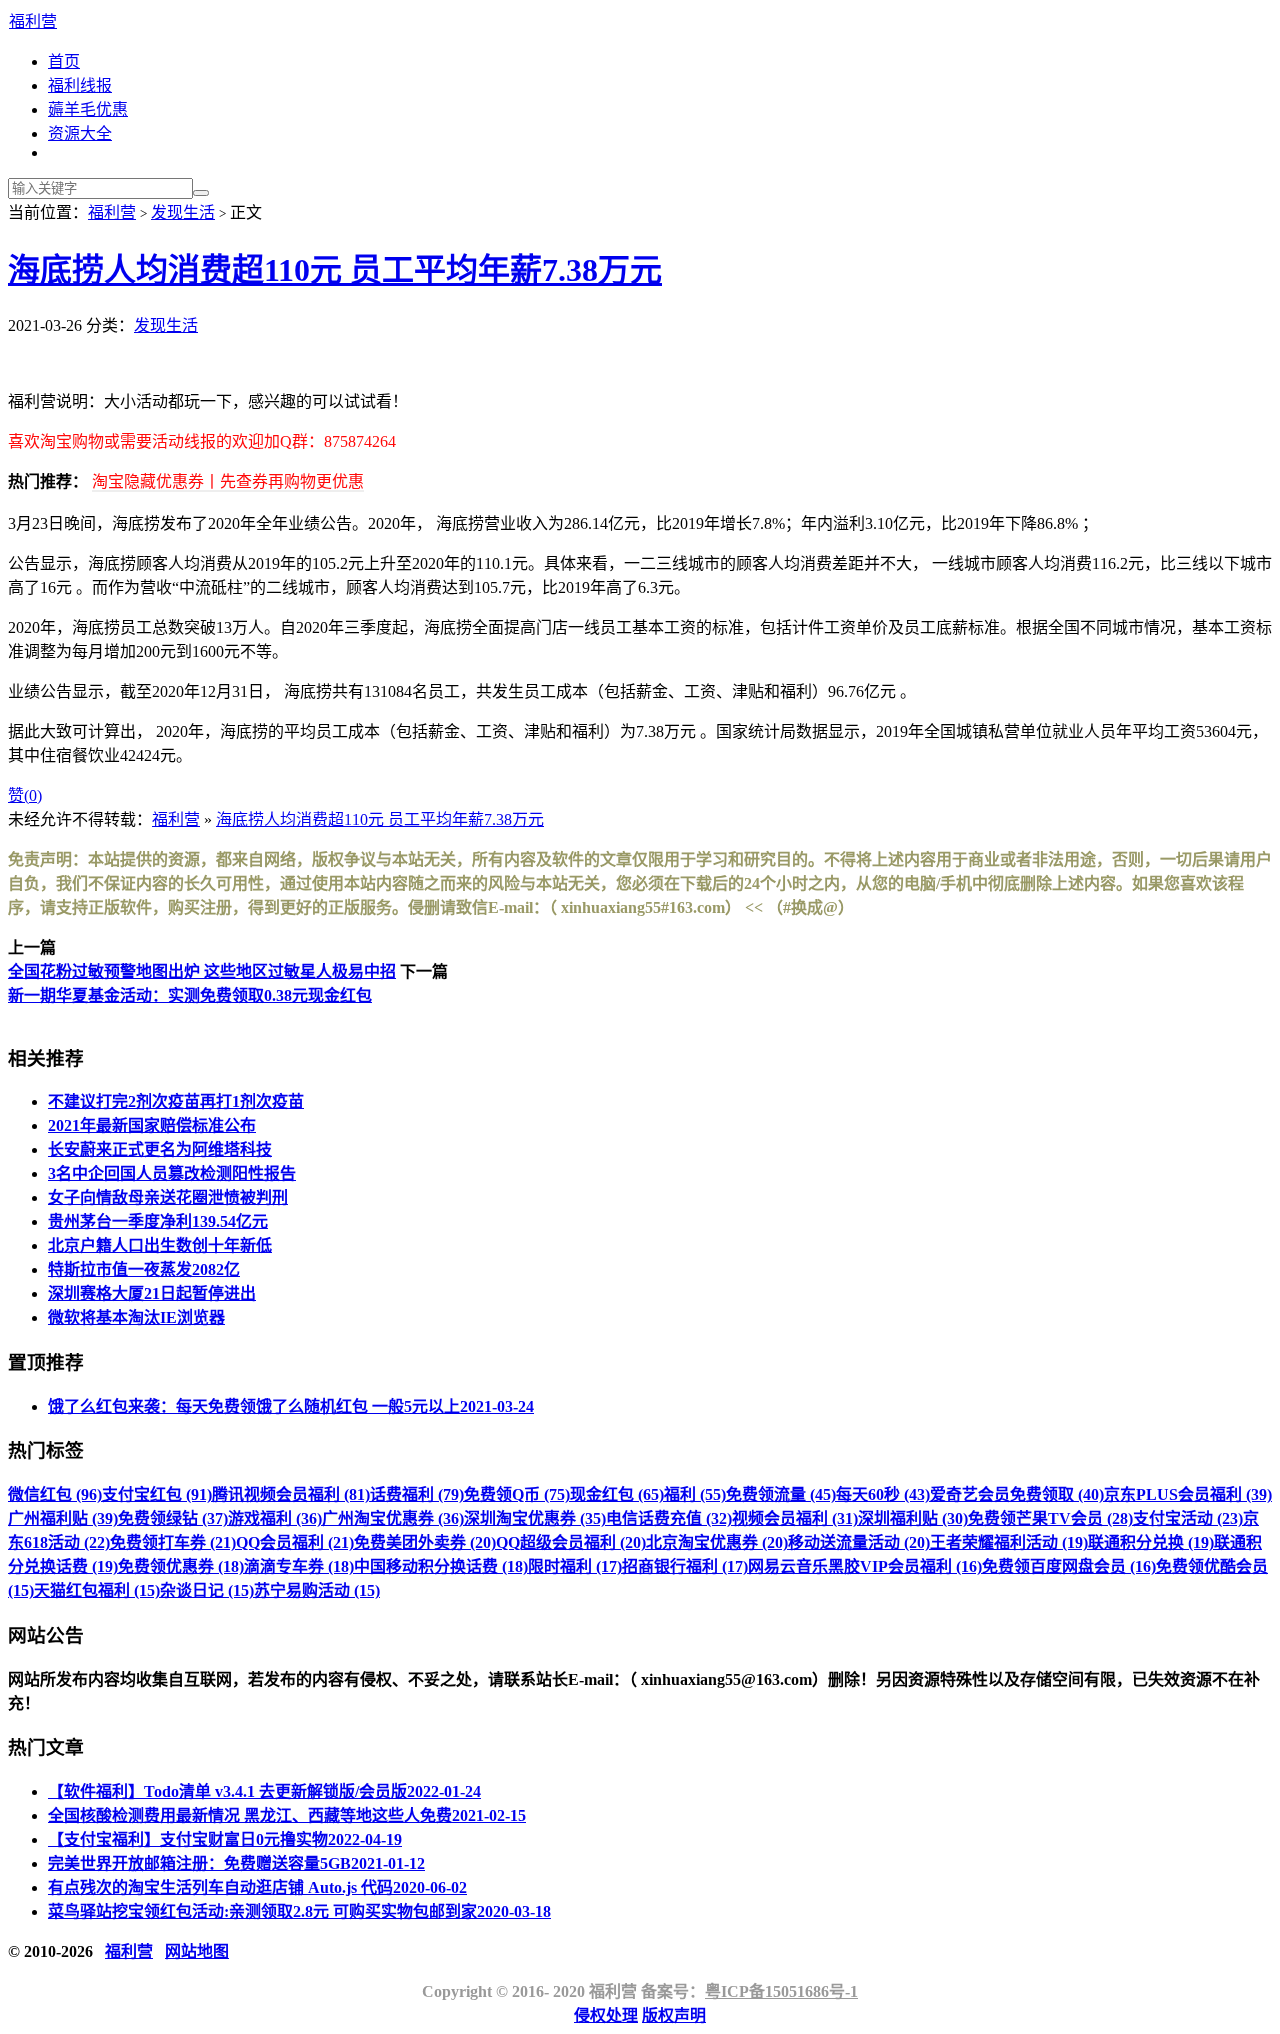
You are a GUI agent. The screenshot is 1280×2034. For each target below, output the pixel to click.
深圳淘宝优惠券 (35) (535, 1518)
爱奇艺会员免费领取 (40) (1017, 1494)
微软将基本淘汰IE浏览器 (136, 1317)
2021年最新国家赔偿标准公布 (152, 1125)
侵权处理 (606, 2015)
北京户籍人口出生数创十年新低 (160, 1245)
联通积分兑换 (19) (1151, 1542)
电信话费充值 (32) (669, 1518)
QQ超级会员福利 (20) (571, 1542)
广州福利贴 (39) (63, 1518)
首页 (64, 61)
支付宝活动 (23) (1188, 1518)
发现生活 (183, 212)
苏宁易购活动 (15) (317, 1590)
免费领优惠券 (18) (181, 1566)
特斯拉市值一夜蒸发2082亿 (144, 1269)
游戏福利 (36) (275, 1518)
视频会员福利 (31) (795, 1518)
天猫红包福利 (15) (97, 1590)
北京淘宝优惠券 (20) (717, 1542)
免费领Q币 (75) (517, 1494)
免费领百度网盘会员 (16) (1069, 1566)
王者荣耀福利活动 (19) (1009, 1542)
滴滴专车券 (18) (299, 1566)
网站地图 (197, 1951)
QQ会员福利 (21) (295, 1542)
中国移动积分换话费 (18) (441, 1566)
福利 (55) (695, 1494)
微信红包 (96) (55, 1494)
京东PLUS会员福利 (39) (1188, 1494)
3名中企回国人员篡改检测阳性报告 (172, 1173)
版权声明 (674, 2015)
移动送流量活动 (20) (859, 1542)
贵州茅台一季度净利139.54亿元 (158, 1221)
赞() (25, 795)
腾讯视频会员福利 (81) (291, 1494)
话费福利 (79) (417, 1494)
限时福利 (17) (575, 1566)
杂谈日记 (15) (207, 1590)
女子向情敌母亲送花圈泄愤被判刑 (168, 1197)
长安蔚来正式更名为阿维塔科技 (160, 1149)
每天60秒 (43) (883, 1494)
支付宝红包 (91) (157, 1494)
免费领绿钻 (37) (173, 1518)
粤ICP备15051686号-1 (781, 1991)
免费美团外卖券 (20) (425, 1542)
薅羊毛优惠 (88, 109)
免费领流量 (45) (781, 1494)
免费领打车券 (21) (173, 1542)
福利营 (33, 21)
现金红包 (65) (617, 1494)
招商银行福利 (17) (685, 1566)
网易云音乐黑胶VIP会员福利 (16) (865, 1566)
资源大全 (80, 133)
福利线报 (80, 85)
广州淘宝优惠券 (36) (393, 1518)
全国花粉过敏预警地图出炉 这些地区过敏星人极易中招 (202, 971)
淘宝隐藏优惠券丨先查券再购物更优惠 (228, 481)
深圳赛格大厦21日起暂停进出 (152, 1293)
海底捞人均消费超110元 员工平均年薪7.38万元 (335, 270)
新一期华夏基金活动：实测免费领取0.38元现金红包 (190, 995)
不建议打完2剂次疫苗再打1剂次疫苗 (176, 1101)
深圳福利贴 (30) (913, 1518)
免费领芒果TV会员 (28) (1050, 1518)
